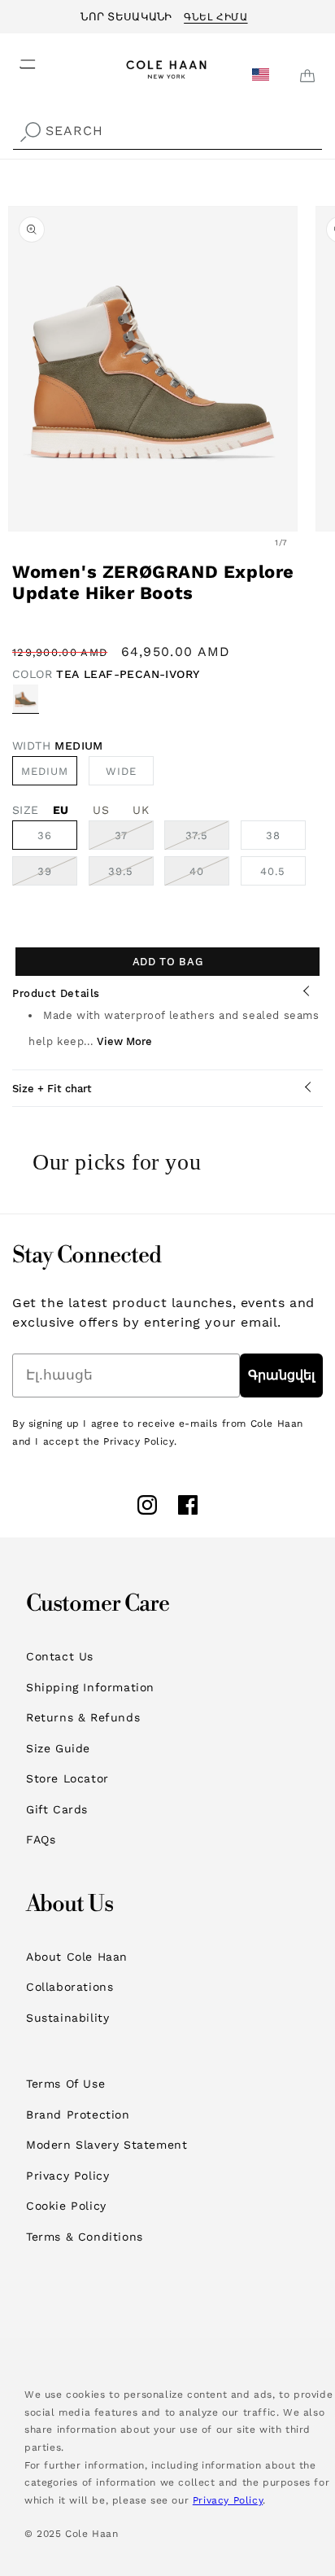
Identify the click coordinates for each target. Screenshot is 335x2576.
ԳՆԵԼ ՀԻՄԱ (215, 15)
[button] (18, 59)
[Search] (30, 133)
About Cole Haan (77, 1957)
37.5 (207, 839)
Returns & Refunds (83, 1717)
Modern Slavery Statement (107, 2145)
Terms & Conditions (85, 2237)
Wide (130, 775)
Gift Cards (57, 1809)
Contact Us (60, 1656)
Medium (45, 771)
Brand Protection (78, 2115)
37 (134, 839)
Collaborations (70, 1987)
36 (45, 835)
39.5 (131, 875)
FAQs (41, 1839)
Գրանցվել (281, 1375)
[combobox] (167, 131)
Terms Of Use (65, 2084)
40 (209, 875)
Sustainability (67, 2018)
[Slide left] (246, 542)
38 (273, 835)
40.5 (273, 871)
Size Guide (58, 1748)
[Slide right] (317, 542)
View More (124, 1041)
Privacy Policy (67, 2176)
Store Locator (67, 1778)
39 (57, 875)
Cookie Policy (66, 2206)
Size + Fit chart (52, 1089)
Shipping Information (90, 1687)
